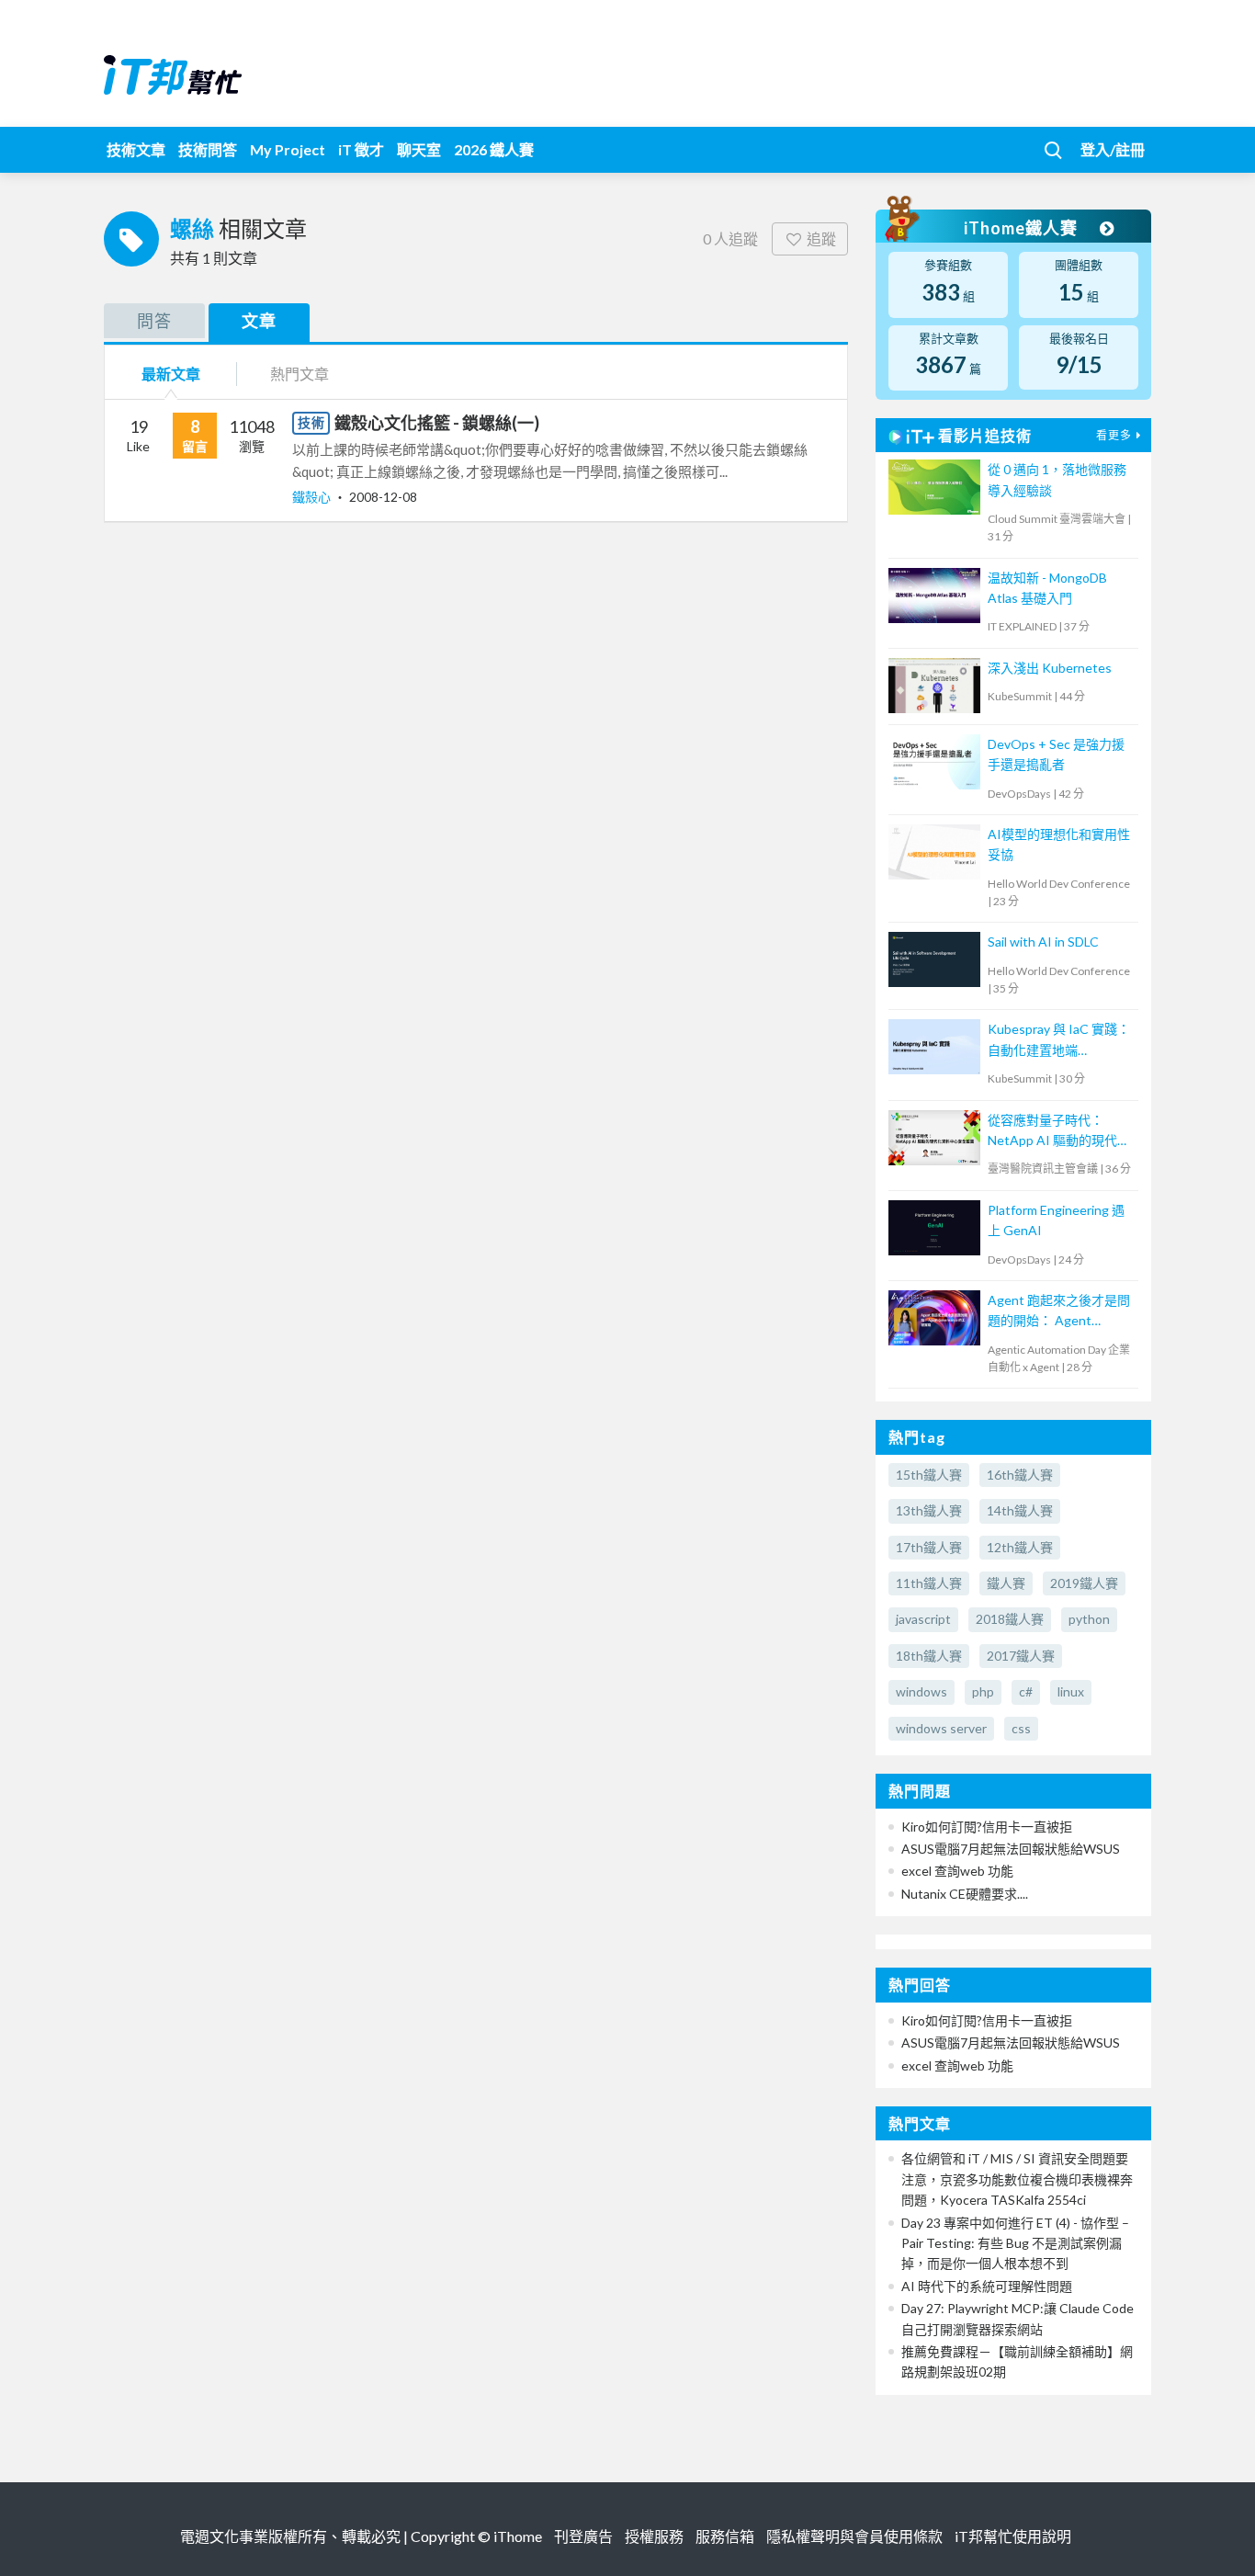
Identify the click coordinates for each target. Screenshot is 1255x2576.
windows (921, 1691)
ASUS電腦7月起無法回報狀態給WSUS (1011, 1849)
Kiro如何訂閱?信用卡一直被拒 (987, 1827)
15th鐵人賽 (929, 1475)
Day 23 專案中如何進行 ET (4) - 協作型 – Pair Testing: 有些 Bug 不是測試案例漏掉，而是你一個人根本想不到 (1015, 2243)
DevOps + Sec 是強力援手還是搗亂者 (1056, 754)
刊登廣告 (583, 2536)
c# (1026, 1691)
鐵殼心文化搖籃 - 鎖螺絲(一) (437, 423)
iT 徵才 (361, 149)
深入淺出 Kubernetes (1050, 668)
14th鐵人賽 (1020, 1510)
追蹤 (821, 238)
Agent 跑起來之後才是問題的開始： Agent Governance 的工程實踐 (1059, 1312)
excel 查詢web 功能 (957, 1871)
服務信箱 (725, 2536)
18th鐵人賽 (929, 1656)
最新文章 (171, 374)
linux (1071, 1691)
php (983, 1691)
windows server (941, 1728)
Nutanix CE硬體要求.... (965, 1894)
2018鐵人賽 (1010, 1619)
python (1089, 1619)
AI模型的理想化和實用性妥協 (1059, 844)
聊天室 (419, 149)
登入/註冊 (1113, 149)
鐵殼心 (313, 497)
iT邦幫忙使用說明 (1013, 2536)
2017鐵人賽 (1021, 1656)
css (1021, 1728)
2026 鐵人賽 (494, 149)
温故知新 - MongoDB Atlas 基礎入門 (1047, 588)
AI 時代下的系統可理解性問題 (987, 2286)
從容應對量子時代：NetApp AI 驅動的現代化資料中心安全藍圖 (1059, 1132)
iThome (518, 2536)
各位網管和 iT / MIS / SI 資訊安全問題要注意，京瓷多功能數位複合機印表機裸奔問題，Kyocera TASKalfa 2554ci (1017, 2179)
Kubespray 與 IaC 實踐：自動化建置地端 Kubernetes (1059, 1041)
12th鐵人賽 (1020, 1547)
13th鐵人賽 (929, 1510)
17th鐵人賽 (929, 1547)
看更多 (1114, 435)
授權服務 (654, 2536)
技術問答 (208, 149)
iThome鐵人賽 (1023, 228)
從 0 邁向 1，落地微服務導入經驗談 (1057, 479)
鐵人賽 (1006, 1583)
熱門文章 (300, 374)
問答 (154, 321)
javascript (923, 1619)
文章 (259, 321)
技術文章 (136, 149)
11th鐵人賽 (929, 1583)
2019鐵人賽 (1084, 1583)
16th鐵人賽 (1020, 1475)
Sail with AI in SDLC (1043, 942)
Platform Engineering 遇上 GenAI (1056, 1220)
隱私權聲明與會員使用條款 (854, 2536)
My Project (288, 149)
